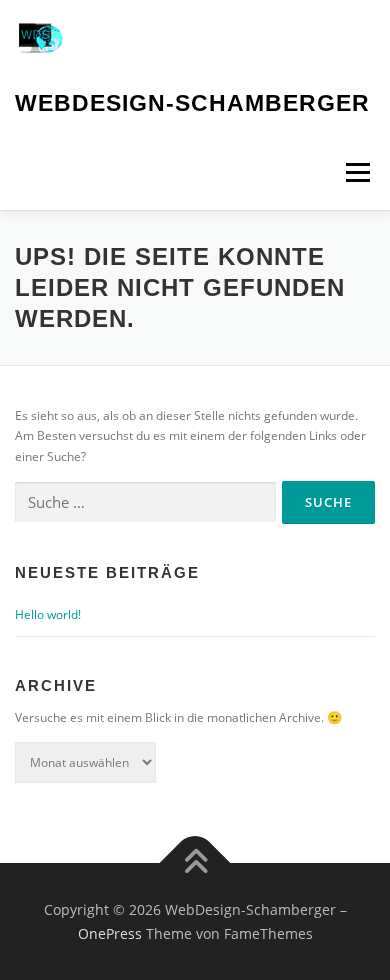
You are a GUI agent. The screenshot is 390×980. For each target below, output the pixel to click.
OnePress (110, 933)
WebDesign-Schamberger (192, 103)
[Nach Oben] (195, 863)
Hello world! (48, 614)
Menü (356, 172)
